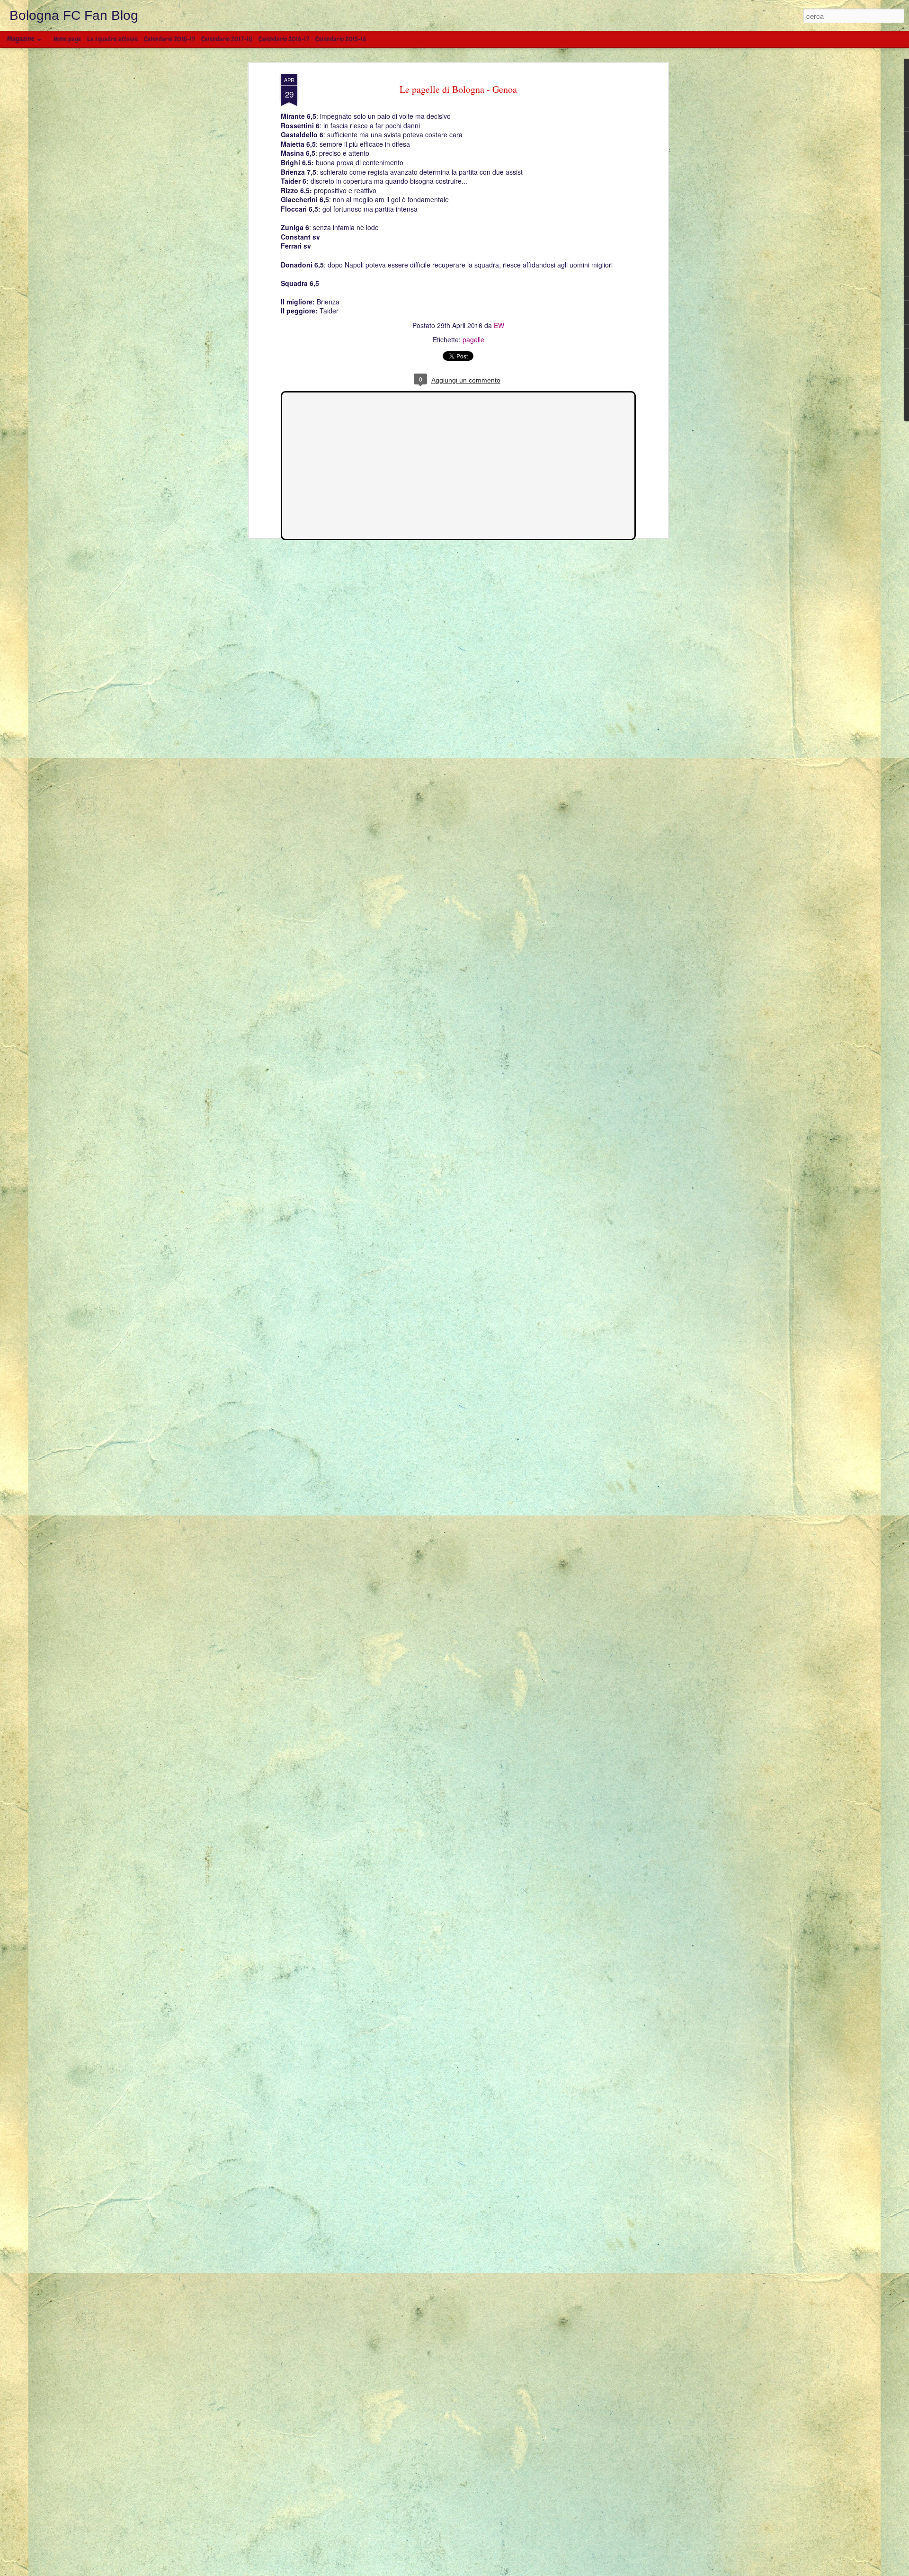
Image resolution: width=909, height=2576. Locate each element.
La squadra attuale (112, 39)
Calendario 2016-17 (284, 39)
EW (499, 325)
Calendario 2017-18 (227, 39)
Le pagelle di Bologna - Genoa (458, 89)
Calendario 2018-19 (169, 39)
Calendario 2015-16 (341, 39)
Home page (67, 39)
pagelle (473, 339)
